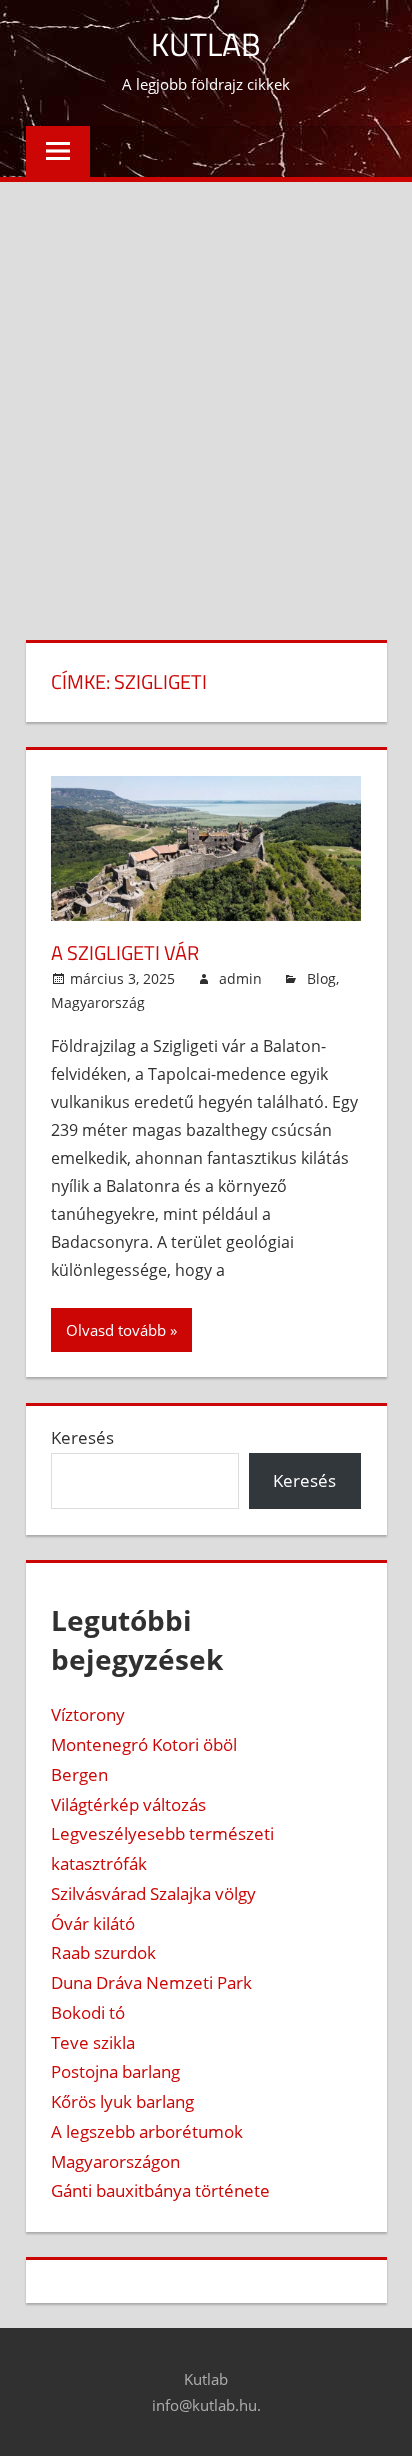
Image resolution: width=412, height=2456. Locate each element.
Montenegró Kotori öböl (144, 1744)
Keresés (82, 1437)
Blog (321, 978)
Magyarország (98, 1002)
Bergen (79, 1774)
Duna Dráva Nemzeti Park (151, 1982)
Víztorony (88, 1714)
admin (240, 978)
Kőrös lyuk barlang (122, 2101)
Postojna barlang (115, 2071)
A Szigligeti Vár (125, 952)
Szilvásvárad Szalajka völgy (153, 1893)
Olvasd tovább (116, 1330)
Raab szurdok (103, 1952)
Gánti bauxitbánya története (160, 2190)
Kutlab (206, 44)
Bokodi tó (88, 2012)
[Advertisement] (206, 398)
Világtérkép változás (128, 1804)
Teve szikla (93, 2042)
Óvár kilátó (93, 1923)
